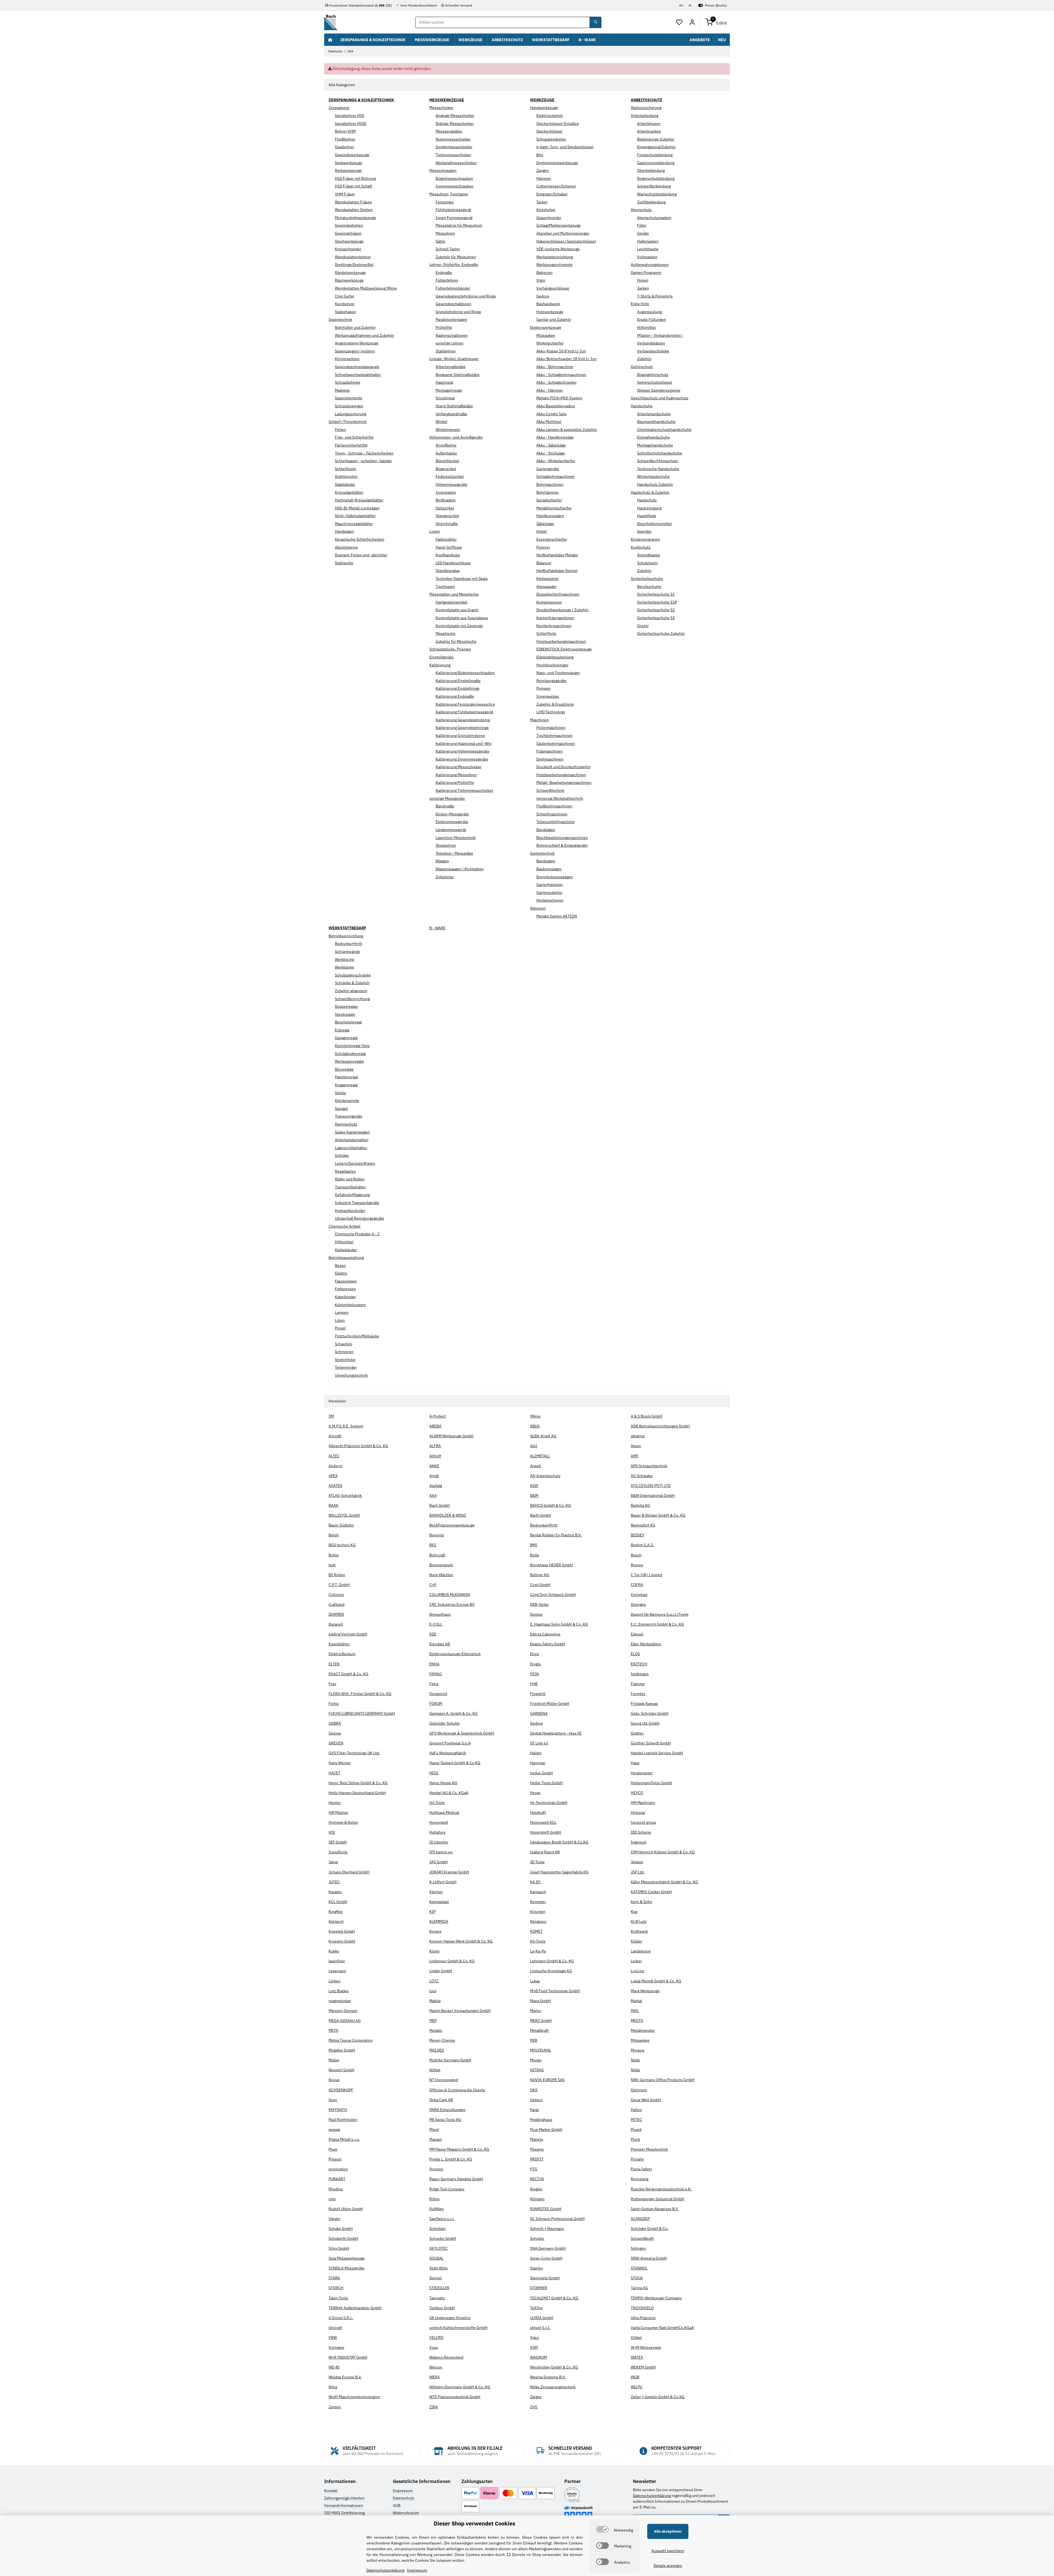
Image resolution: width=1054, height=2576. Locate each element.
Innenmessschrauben (455, 186)
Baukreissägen (549, 869)
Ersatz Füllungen (651, 319)
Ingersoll (639, 1842)
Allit (534, 1446)
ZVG (534, 2407)
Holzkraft (538, 1812)
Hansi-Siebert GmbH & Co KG (455, 1763)
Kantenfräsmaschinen (555, 618)
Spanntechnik (340, 319)
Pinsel (340, 1328)
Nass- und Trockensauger (558, 673)
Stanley (536, 2268)
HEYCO (637, 1793)
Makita (435, 2001)
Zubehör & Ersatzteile (555, 704)
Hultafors (437, 1832)
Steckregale (345, 1014)
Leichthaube (648, 249)
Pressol (335, 2159)
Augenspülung (649, 312)
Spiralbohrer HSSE (351, 124)
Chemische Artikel (344, 1226)
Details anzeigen (668, 2566)
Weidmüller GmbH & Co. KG (554, 2367)
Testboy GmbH (442, 2308)
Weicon (436, 2367)
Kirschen (538, 1912)
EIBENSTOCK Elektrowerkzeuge (564, 649)
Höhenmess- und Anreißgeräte (456, 437)
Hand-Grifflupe (449, 547)
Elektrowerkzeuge (546, 327)
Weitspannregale (349, 1061)
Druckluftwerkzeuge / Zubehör (563, 610)
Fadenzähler (446, 539)
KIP (432, 1912)
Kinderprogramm (645, 539)
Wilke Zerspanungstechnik (553, 2387)
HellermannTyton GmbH (651, 1783)
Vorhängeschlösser (553, 288)
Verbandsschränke (653, 351)
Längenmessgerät (451, 830)
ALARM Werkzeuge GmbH (451, 1436)
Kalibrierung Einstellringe (458, 688)
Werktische (345, 959)
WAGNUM (538, 2357)
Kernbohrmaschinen (554, 626)
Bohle (334, 1555)
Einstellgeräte (441, 657)
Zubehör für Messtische (456, 641)
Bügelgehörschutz (653, 375)
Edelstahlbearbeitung (555, 657)
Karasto (335, 1892)
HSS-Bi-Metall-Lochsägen (357, 508)
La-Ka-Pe (538, 1951)
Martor (536, 2011)
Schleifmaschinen (552, 814)
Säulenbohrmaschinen (556, 743)
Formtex (638, 1694)
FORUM (436, 1704)
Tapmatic (437, 2298)
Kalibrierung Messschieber (459, 767)
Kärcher (436, 1892)
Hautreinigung (649, 508)
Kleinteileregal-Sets (352, 1046)
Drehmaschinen (550, 759)
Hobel (542, 531)
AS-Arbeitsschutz (545, 1476)
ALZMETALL (540, 1456)
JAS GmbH (438, 1862)
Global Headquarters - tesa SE (556, 1733)
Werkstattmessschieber (456, 163)
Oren (333, 2100)
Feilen (340, 430)
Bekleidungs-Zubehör (656, 139)
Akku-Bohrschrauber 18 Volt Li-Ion (567, 359)
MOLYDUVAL (541, 2050)
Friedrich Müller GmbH (550, 1704)
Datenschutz (404, 2498)
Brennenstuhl (441, 1565)
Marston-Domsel (343, 2011)
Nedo (635, 2060)
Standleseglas (448, 571)
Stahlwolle (344, 563)
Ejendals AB (440, 1644)
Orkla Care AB (441, 2100)
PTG (534, 2169)
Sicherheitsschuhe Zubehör (661, 633)
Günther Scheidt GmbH (651, 1743)
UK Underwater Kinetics (450, 2318)
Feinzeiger (445, 202)
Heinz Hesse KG (443, 1783)
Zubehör (644, 359)
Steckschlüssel (549, 131)
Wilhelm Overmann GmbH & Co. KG (460, 2387)
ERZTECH (639, 1664)
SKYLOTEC (438, 2248)
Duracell (336, 1624)
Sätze (440, 241)
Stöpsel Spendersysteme (659, 390)
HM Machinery (643, 1803)
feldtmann (640, 1674)
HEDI (434, 1773)
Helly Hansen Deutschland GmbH (357, 1793)
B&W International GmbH (653, 1495)
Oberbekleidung (651, 170)
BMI (534, 1545)
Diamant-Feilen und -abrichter (361, 555)
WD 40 (334, 2367)
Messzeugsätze (449, 131)
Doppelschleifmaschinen (558, 594)
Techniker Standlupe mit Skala (462, 579)
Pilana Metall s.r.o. (344, 2139)
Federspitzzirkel (450, 476)
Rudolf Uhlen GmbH (346, 2209)
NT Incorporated (444, 2080)
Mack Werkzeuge (645, 1991)
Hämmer (544, 178)
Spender (644, 531)
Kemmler (538, 1902)
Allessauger (546, 587)
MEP (433, 2021)
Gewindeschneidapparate (357, 367)
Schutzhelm (647, 563)
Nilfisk (435, 2070)
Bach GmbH (439, 1505)
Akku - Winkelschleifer (556, 461)
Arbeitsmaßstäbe (451, 367)
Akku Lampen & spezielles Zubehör (567, 430)
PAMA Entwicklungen (447, 2110)
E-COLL (436, 1624)
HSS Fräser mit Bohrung (355, 178)
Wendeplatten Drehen (354, 210)
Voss (434, 2347)
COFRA (637, 1585)
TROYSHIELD (642, 2308)
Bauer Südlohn (341, 1525)
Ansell (536, 1466)
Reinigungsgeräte (551, 681)
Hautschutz (647, 500)
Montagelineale (449, 390)
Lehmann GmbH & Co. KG (552, 1961)
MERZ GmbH (541, 2021)
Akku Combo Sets (551, 414)
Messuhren (445, 233)
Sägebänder (345, 484)
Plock (635, 2139)
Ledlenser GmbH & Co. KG (452, 1961)
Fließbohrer (345, 139)
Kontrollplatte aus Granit (457, 610)
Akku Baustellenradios (556, 406)
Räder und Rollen (350, 1179)
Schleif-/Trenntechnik (347, 422)
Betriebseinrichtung (346, 936)
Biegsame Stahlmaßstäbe (458, 375)
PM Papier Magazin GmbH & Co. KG (459, 2149)
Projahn (637, 2159)
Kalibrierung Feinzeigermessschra (465, 704)
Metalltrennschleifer (554, 508)
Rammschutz (346, 1124)
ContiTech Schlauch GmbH (553, 1595)
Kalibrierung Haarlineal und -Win (464, 743)
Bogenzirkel (446, 469)
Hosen (643, 280)
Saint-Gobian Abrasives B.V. (655, 2209)
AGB (397, 2505)
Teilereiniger (346, 1367)
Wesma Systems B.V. (548, 2377)
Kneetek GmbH (342, 1931)
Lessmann (337, 1971)
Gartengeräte (548, 469)
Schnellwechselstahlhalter (358, 375)
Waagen (442, 861)
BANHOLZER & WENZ (448, 1515)
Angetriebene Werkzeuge (357, 343)
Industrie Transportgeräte (357, 1203)
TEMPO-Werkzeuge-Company (656, 2298)
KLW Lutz (639, 1921)
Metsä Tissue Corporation (351, 2040)
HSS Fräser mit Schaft (354, 186)
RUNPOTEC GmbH (546, 2209)
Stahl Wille (438, 2268)
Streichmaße (447, 524)
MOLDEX (437, 2050)
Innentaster (446, 492)
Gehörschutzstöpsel (655, 382)
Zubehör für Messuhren (456, 257)
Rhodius (336, 2189)
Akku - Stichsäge (551, 453)
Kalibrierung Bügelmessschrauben (465, 673)
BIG (433, 1545)
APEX (333, 1476)
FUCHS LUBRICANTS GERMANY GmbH (362, 1713)
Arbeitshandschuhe (654, 414)
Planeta (536, 2139)
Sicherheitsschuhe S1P (657, 602)
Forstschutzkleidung (655, 155)
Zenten (335, 2407)
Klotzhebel (546, 210)
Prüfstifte (444, 327)
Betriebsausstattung (346, 1258)
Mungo (536, 2060)
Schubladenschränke (353, 975)
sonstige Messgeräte (447, 798)
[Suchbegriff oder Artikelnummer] (595, 23)
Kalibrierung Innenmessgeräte (462, 759)
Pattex (636, 2110)
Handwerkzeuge (544, 108)
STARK (334, 2278)
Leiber (636, 1961)
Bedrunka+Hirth (349, 944)
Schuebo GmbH (443, 2238)
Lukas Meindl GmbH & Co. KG (656, 1981)
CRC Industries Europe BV (452, 1604)
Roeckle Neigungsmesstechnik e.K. (661, 2189)
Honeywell (439, 1822)
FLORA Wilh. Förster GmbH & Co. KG (360, 1694)
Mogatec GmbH (342, 2050)
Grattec (637, 1733)
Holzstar (638, 1812)
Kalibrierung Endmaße (455, 696)
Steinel (435, 2278)
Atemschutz (641, 210)
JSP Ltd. (638, 1872)
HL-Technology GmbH (549, 1803)
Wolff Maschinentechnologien (354, 2397)
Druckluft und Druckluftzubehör (564, 767)
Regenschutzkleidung (656, 178)
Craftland (337, 1604)
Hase (635, 1763)
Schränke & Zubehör (352, 983)
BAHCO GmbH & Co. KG (550, 1505)
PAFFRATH (338, 2110)
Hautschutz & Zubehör (650, 492)
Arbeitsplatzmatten (352, 1140)
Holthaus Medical (444, 1812)
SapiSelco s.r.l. (442, 2219)
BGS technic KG (342, 1545)
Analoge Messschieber (455, 116)
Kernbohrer (345, 304)
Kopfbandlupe (448, 555)
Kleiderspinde (347, 1101)
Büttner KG (540, 1575)
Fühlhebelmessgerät (453, 210)
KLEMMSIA (439, 1921)
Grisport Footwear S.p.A (450, 1743)
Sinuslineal (445, 398)
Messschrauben (443, 170)
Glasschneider (549, 218)
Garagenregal (346, 1038)
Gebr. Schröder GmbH (650, 1713)
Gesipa (335, 1733)
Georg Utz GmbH (645, 1723)
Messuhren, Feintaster (449, 194)
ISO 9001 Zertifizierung (344, 2513)
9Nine (535, 1416)
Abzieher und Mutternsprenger (563, 233)
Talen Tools (338, 2298)
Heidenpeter (642, 1773)
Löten (340, 1320)
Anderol (335, 1466)
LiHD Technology (551, 712)
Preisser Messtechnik (649, 2149)
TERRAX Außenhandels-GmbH (355, 2308)
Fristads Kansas (644, 1704)
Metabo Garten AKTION (557, 916)
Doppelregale (346, 1006)
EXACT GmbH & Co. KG (348, 1674)
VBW (333, 2338)
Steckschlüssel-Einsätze (558, 124)
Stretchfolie (345, 1360)
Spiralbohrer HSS (350, 116)
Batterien (544, 273)
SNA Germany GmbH (548, 2248)
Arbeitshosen (649, 124)
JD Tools (537, 1862)
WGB (635, 2377)
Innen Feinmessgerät (454, 218)
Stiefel (643, 626)
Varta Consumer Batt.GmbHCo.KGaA (662, 2328)
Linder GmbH (441, 1971)
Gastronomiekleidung (656, 163)
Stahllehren (446, 351)
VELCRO (436, 2338)
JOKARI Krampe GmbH (449, 1872)
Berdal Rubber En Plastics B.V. (556, 1535)
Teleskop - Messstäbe (454, 853)
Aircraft (335, 1436)
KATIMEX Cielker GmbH (651, 1892)
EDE (433, 1634)
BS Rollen (337, 1575)
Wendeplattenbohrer (353, 257)
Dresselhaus (440, 1614)
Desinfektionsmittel (654, 524)
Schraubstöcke (348, 382)
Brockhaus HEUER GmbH (551, 1565)
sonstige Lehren (449, 343)
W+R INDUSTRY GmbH (348, 2357)
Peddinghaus (541, 2120)
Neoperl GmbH (341, 2070)
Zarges (536, 2397)
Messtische (445, 633)
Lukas (535, 1981)
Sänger (334, 2219)
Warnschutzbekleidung (657, 194)
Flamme (638, 1684)
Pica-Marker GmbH (546, 2129)
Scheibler (438, 2229)
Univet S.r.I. (540, 2328)
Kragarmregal (346, 1085)
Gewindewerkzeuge (352, 155)
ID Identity (439, 1842)
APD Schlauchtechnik (649, 1466)
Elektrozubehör (550, 116)
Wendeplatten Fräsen (353, 202)
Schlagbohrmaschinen (555, 476)
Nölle (635, 2070)
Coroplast (639, 1595)
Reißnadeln (446, 500)
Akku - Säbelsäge (551, 445)
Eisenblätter (339, 1644)
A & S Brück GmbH (647, 1416)
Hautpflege (647, 516)
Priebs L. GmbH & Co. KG (451, 2159)
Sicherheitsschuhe (647, 579)
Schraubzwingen (349, 406)
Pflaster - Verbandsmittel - (660, 335)
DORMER (336, 1614)
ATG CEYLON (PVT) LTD (651, 1486)
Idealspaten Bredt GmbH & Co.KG (559, 1842)
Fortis (334, 1704)
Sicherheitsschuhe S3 (656, 618)
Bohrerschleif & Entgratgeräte (562, 845)
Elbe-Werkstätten (646, 1644)
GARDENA (539, 1713)
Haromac (538, 1763)
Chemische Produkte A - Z (357, 1234)
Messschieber (441, 108)
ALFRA (435, 1446)
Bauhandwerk (548, 304)
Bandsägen (546, 830)
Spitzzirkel (445, 508)
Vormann (336, 2347)
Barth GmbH (541, 1515)
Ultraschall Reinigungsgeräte (360, 1218)
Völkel (636, 2338)
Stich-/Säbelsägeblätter (355, 516)
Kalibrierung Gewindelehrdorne (463, 720)
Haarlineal (444, 382)
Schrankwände (347, 952)
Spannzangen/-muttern (355, 351)
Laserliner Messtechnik (456, 838)
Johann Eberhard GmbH (349, 1872)
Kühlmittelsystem (350, 1305)
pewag (334, 2129)
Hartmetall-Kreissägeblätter (359, 500)
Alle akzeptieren (668, 2531)
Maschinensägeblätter (354, 524)
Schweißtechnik (550, 790)
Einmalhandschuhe (654, 437)
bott (332, 1565)
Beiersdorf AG (643, 1525)
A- (690, 5)
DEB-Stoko (539, 1604)
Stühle (340, 1093)
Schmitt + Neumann (547, 2229)
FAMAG (436, 1674)
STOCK (637, 2278)
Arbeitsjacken (649, 131)
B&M (534, 1495)
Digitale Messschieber (455, 124)
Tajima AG (639, 2288)
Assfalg (436, 1486)
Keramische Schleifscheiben (360, 539)
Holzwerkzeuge (550, 312)
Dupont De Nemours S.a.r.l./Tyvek (660, 1614)
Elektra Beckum (342, 1654)
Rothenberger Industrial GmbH (658, 2199)
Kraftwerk (639, 1931)
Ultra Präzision (643, 2318)
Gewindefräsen (348, 233)
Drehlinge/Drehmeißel (354, 265)
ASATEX (335, 1486)
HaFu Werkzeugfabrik (448, 1753)
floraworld (438, 1694)
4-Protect (438, 1416)
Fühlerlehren (447, 280)
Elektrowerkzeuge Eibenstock (455, 1654)
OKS (534, 2090)
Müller (334, 2060)
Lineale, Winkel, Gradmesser (454, 359)
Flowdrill (538, 1694)
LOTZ (434, 1981)
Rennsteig (640, 2179)
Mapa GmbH (540, 2001)
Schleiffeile (546, 633)
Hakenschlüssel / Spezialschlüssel (566, 241)
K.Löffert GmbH (443, 1882)
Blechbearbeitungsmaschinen (562, 838)
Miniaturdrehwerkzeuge (355, 218)
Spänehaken (345, 312)
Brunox (637, 1565)
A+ (681, 5)
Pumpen (543, 688)
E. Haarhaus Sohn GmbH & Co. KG (559, 1624)
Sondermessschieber (454, 147)
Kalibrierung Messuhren (456, 775)
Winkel (441, 422)
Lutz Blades (339, 1991)
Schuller (537, 2238)
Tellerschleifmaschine (556, 822)
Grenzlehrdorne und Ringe (458, 312)
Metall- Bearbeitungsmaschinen (564, 782)
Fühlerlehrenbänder (453, 288)
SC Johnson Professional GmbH (557, 2219)
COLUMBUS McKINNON (450, 1595)
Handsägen (344, 531)
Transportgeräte (349, 1116)
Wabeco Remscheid (446, 2357)
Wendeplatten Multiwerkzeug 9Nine (366, 288)
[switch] (602, 2529)
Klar (634, 1912)
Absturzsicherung (646, 108)
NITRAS (537, 2070)
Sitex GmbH (339, 2248)
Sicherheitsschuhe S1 (656, 594)
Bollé (535, 1555)
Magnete (342, 390)
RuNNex (436, 2209)
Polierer (543, 547)
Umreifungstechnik (351, 1375)
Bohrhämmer (548, 492)
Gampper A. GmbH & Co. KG (453, 1713)
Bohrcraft (437, 1555)
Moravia (637, 2050)
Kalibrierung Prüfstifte (455, 782)
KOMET (536, 1931)
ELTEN (334, 1664)
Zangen (543, 170)
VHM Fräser (345, 194)
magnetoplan (340, 2001)
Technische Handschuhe (658, 469)
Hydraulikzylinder (350, 1211)
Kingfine (336, 1912)
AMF (635, 1456)
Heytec (335, 1803)
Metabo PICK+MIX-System (559, 398)
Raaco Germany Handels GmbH (456, 2179)
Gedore (543, 296)
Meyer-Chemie (442, 2040)
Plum (333, 2149)
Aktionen (538, 908)
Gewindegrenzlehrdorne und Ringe (466, 296)
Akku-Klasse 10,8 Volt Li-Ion (561, 351)
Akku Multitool (549, 422)
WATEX (637, 2357)
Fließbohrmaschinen (554, 806)
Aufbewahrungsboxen (650, 265)
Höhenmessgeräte (452, 484)
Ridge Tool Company (447, 2189)
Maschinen (539, 720)
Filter (642, 225)
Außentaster (446, 453)
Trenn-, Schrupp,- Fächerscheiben (364, 453)
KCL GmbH (338, 1902)
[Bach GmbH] (331, 22)
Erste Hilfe (640, 304)
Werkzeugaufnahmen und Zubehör (365, 335)
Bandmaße (445, 806)
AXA (433, 1495)
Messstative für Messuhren (459, 225)
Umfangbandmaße (451, 414)
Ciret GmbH (540, 1585)
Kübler (637, 1941)
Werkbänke (344, 967)
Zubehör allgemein (351, 991)
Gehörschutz (642, 367)
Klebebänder (346, 1250)
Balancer (544, 563)
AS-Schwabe (642, 1476)
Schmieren (344, 1352)
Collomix (336, 1595)
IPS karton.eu (441, 1852)
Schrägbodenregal (350, 1054)
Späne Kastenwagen (352, 1132)
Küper (435, 1951)
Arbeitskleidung (644, 116)
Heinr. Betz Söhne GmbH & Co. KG (358, 1783)
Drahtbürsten (346, 476)
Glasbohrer (344, 147)
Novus (334, 2080)
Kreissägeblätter (349, 492)
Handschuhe (642, 406)
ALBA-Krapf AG (543, 1436)
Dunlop (536, 1614)
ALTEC (334, 1456)
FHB (534, 1684)
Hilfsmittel (646, 327)
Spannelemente (349, 398)
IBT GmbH (338, 1842)
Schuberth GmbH (343, 2238)
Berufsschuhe (649, 587)
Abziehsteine (346, 547)
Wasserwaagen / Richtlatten (460, 869)
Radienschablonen (452, 335)
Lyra (433, 1991)
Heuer (535, 1793)
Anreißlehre (446, 445)
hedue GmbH (541, 1773)
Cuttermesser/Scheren (556, 186)
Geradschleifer (549, 500)
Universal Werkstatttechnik (560, 798)
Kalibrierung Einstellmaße (458, 681)
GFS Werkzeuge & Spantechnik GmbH (462, 1733)
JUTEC (334, 1882)
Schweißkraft (642, 2238)
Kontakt (331, 2491)
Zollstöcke (445, 877)
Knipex (435, 1931)
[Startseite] (330, 40)
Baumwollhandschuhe (656, 422)
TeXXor (536, 2308)
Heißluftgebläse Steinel (557, 571)
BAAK (333, 1505)
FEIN (534, 1674)
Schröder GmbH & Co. (650, 2229)
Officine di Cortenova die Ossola (457, 2090)
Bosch (636, 1555)
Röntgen (537, 2199)
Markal (636, 2001)
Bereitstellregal (348, 1022)
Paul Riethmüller (343, 2120)
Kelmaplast (439, 1902)
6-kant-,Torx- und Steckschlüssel (565, 147)
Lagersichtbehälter (351, 1148)
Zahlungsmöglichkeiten (344, 2498)
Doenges (638, 1604)
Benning (436, 1535)
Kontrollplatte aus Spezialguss (462, 618)
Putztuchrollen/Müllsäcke (357, 1336)
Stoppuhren (446, 845)
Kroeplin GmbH (342, 1941)
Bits (540, 155)
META (333, 2030)
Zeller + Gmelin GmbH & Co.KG (658, 2397)
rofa (332, 2199)
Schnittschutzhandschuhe (660, 453)
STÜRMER (539, 2288)
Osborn (536, 2100)
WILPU (637, 2387)
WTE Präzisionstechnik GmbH (455, 2397)
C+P (433, 1585)
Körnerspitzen (347, 359)
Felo (332, 1684)
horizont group (643, 1822)
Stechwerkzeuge (349, 241)
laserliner (337, 1961)
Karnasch (538, 1892)
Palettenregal (346, 1077)
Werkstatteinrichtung (555, 257)
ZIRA (434, 2407)
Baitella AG (640, 1505)
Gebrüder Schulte (445, 1723)
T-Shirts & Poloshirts (655, 296)
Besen (340, 1265)
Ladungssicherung (351, 414)
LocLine (637, 1971)
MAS (635, 2011)
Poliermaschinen (551, 728)
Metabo (436, 2030)
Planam (436, 2139)
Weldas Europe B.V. (345, 2377)
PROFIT (537, 2159)
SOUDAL (436, 2258)
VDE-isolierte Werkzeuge (558, 249)
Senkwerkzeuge (349, 163)
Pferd (434, 2129)
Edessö (637, 1634)
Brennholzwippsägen (555, 877)
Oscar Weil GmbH (646, 2100)
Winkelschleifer (550, 343)
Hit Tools (437, 1803)
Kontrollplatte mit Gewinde (459, 626)
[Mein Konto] (692, 23)
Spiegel (341, 1109)
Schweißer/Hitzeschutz (658, 461)
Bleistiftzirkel (447, 461)
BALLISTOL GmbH (344, 1515)
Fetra (434, 1684)
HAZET (334, 1773)
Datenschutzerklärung (652, 2496)
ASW (534, 1486)
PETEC (636, 2120)
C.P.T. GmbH (339, 1585)
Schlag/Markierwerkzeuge (559, 225)
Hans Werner (340, 1763)
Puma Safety (641, 2169)
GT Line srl (539, 1743)
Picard (636, 2129)
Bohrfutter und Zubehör (355, 327)
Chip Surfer (345, 296)
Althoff (435, 1456)
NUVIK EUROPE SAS (547, 2080)
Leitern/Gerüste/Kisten (355, 1163)
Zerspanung (339, 108)
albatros (638, 1436)
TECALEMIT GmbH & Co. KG (554, 2298)
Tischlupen (445, 587)
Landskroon (641, 1951)
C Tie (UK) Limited (646, 1575)
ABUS (535, 1426)
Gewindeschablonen (453, 304)
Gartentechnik (542, 853)
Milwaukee (546, 335)
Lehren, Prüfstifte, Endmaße (454, 265)
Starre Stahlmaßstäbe (454, 406)
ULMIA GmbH (542, 2318)
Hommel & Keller (343, 1822)
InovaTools (338, 1852)
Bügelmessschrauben (454, 178)
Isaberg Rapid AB (545, 1852)
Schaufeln (344, 1344)
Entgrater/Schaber (552, 194)
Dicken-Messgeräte (452, 814)
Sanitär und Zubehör (554, 319)
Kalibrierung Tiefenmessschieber (464, 790)
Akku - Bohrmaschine (555, 367)
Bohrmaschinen (550, 484)
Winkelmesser (448, 430)
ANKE (434, 1466)
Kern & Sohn (641, 1902)
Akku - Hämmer (550, 390)
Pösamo (537, 2149)
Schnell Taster (448, 249)
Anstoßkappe (649, 555)
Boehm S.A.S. (642, 1545)
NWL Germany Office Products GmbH (663, 2080)
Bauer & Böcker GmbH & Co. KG (658, 1515)
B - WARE (437, 928)
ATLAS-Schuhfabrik (345, 1495)
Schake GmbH (341, 2229)
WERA (435, 2377)
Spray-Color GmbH (546, 2258)
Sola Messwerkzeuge (347, 2258)
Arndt (434, 1476)
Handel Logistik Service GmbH (657, 1753)
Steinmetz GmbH (545, 2278)
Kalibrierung (440, 665)
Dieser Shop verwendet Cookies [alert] (474, 2523)
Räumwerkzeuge (349, 280)
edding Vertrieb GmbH (348, 1634)
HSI (332, 1832)
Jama (333, 1862)
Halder (536, 1753)
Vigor (541, 280)
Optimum (639, 2090)
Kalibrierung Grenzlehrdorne (460, 736)
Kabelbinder (345, 1297)
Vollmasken (647, 257)
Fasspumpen (346, 1281)
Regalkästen (345, 1171)
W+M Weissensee (646, 2347)
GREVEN (336, 1743)
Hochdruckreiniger (552, 665)
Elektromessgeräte (452, 822)
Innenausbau (548, 696)
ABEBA (435, 1426)
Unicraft (335, 2328)
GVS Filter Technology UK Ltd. (354, 1753)
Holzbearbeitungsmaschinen (561, 641)
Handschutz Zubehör (655, 484)
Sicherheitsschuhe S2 (656, 610)
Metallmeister (643, 2030)
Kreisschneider (348, 249)
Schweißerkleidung (654, 186)
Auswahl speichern (668, 2551)
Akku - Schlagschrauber (557, 382)
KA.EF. (536, 1882)
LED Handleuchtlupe (453, 563)
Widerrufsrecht (406, 2513)
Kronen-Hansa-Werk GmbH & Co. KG (461, 1941)
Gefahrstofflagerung (352, 1195)
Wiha (333, 2387)
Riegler (536, 2189)
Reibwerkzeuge (348, 170)
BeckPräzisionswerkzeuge (452, 1525)
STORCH (336, 2288)
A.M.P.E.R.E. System (346, 1426)
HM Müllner (338, 1812)
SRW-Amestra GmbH (649, 2258)
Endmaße (444, 273)
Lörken (334, 1981)
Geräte (643, 233)
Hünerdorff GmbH (546, 1832)
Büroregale (344, 1069)
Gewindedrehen (349, 225)
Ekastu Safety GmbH (548, 1644)
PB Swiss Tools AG (445, 2120)
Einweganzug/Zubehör (656, 147)
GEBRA (335, 1723)
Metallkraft (539, 2030)
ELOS (635, 1654)
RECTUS (537, 2179)
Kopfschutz (641, 547)
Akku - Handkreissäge (555, 437)
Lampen (342, 1312)
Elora (534, 1654)
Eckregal (342, 1030)
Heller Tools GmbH (546, 1783)
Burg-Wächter (441, 1575)
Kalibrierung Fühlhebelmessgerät (464, 712)
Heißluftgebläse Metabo (557, 555)
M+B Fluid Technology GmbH (555, 1991)
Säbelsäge (545, 524)
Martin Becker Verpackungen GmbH (460, 2011)
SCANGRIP (640, 2219)
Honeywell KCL (543, 1822)
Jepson (637, 1862)
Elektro (341, 1273)
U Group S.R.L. (341, 2318)
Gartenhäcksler (550, 885)
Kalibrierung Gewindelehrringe (462, 728)
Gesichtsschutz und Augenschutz (660, 398)
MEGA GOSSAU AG (345, 2021)
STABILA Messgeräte (347, 2268)
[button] (679, 23)
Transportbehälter (350, 1187)
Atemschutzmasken (654, 218)
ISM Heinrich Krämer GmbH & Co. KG (663, 1852)
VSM (534, 2347)
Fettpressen (345, 1289)
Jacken (643, 288)
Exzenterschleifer (552, 539)
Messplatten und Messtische (454, 594)
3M (331, 1416)
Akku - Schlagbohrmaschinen (561, 375)
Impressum (403, 2491)
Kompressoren (549, 602)
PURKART (337, 2179)
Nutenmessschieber (453, 139)
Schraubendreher (551, 139)
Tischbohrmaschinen (554, 736)
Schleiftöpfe (346, 469)
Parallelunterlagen (451, 319)
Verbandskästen (651, 343)
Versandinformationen (344, 2505)
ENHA (434, 1664)
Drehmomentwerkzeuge (557, 163)
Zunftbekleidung (651, 202)
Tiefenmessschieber (453, 155)
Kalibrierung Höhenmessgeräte (462, 751)
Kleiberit (336, 1921)
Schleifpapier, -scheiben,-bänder (363, 461)
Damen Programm (646, 273)
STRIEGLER (439, 2288)
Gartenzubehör (549, 893)
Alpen (636, 1446)
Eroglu (536, 1664)
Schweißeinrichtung (352, 999)
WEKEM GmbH (643, 2367)
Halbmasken (648, 241)
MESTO (637, 2021)
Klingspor (538, 1921)
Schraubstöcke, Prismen (450, 649)
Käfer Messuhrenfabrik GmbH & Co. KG (664, 1882)
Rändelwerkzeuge (350, 273)
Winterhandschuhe (653, 476)
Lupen (435, 531)
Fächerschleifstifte (351, 445)
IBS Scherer (641, 1832)
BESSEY (637, 1535)
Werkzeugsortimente (554, 265)
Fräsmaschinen (550, 751)
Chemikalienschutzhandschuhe (664, 430)
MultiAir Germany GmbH (450, 2060)
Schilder (342, 1155)
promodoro (338, 2169)
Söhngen (638, 2248)
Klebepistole (547, 579)
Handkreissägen (550, 516)
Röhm (434, 2199)
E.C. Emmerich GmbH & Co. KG (657, 1624)
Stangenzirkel (447, 516)
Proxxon (436, 2169)
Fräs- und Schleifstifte (354, 437)
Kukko (334, 1951)
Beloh (334, 1535)
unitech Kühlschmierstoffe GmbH (458, 2328)
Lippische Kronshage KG (551, 1971)
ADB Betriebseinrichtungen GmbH (660, 1426)
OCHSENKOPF (341, 2090)
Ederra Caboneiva (545, 1634)
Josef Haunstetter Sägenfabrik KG (559, 1872)
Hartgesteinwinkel (452, 602)
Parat (534, 2110)
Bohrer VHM (345, 131)
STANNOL (639, 2268)
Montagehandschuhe (655, 445)
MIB (534, 2040)
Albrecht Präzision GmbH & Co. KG (358, 1446)
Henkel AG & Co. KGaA (449, 1793)
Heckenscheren (550, 900)
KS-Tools (538, 1941)
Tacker (542, 202)
